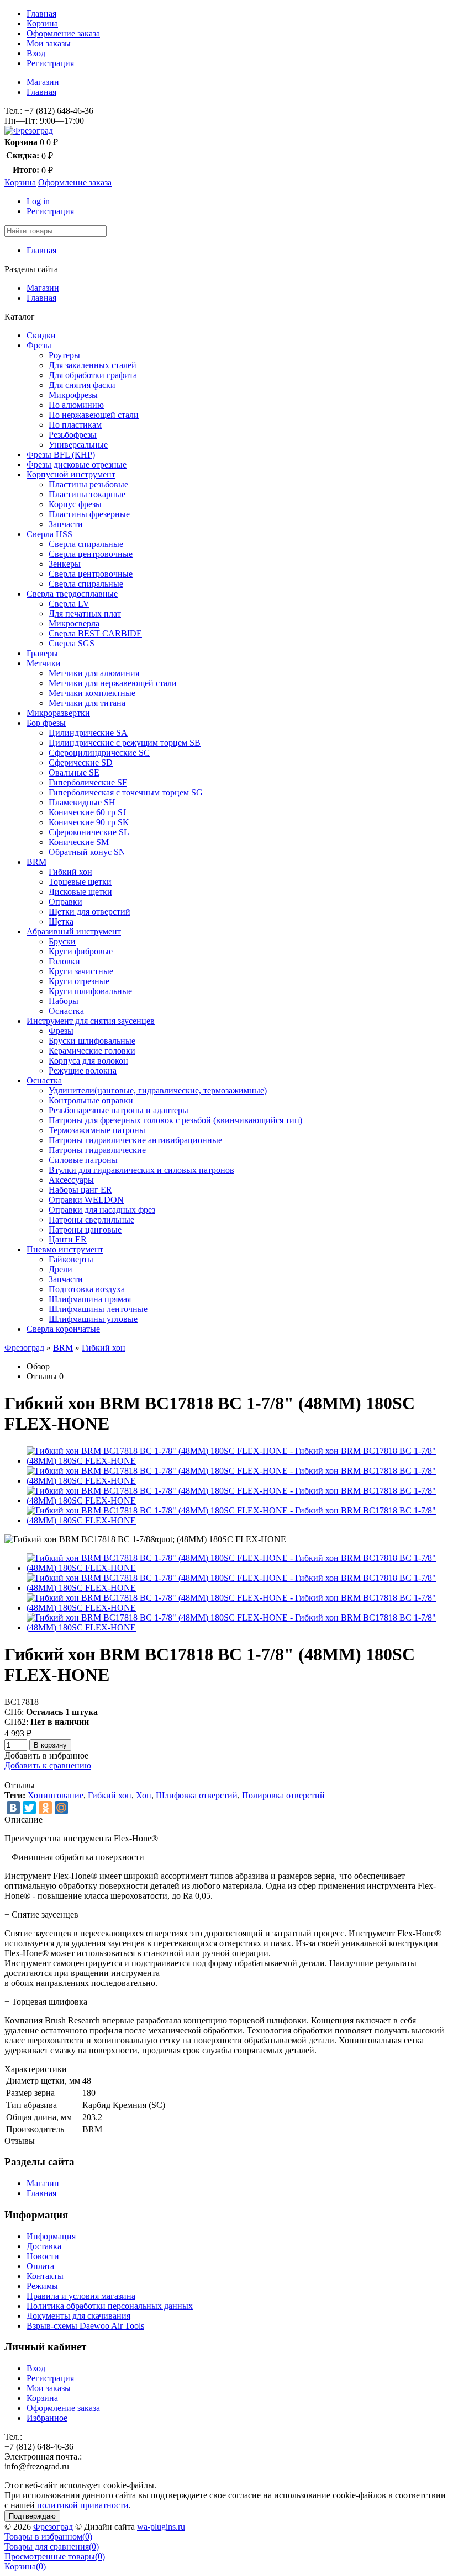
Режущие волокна (83, 1071)
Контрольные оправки (91, 1100)
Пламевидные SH (82, 802)
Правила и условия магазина (81, 2296)
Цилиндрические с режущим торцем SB (125, 743)
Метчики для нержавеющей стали (113, 683)
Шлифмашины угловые (93, 1319)
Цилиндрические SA (88, 733)
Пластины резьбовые (88, 484)
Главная (41, 14)
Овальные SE (74, 772)
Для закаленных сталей (93, 365)
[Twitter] (29, 1808)
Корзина (42, 23)
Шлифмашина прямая (90, 1299)
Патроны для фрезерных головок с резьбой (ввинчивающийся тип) (175, 1120)
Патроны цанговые (85, 1229)
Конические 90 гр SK (89, 822)
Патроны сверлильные (91, 1220)
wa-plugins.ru (161, 2527)
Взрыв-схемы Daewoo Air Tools (85, 2326)
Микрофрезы (73, 395)
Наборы (64, 1001)
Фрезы (39, 345)
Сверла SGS (72, 643)
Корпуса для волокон (88, 1061)
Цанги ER (68, 1239)
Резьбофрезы (73, 435)
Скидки (41, 335)
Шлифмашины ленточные (98, 1309)
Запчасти (66, 524)
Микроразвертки (58, 713)
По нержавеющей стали (94, 415)
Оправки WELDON (86, 1200)
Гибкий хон (70, 872)
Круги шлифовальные (90, 991)
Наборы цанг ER (80, 1190)
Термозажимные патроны (97, 1130)
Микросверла (74, 623)
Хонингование (56, 1795)
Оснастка (66, 1011)
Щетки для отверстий (89, 912)
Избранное (47, 2418)
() (48, 2537)
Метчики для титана (87, 703)
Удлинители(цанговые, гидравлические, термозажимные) (158, 1090)
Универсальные (78, 445)
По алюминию (76, 405)
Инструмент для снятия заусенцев (91, 1021)
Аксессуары (71, 1180)
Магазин (43, 82)
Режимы (42, 2286)
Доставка (44, 2246)
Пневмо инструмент (65, 1249)
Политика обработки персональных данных (110, 2306)
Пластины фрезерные (89, 514)
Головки (64, 961)
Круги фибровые (81, 951)
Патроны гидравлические (97, 1150)
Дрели (60, 1269)
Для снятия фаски (82, 385)
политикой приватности (83, 2505)
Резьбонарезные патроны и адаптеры (118, 1110)
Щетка (61, 921)
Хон (144, 1795)
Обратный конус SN (87, 852)
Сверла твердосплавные (72, 594)
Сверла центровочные (91, 554)
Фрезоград (24, 1348)
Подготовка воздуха (87, 1289)
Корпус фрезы (75, 504)
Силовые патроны (83, 1160)
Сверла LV (69, 604)
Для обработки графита (93, 375)
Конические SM (79, 842)
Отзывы (42, 1376)
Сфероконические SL (89, 832)
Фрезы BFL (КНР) (61, 455)
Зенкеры (65, 564)
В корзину (50, 1745)
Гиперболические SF (88, 782)
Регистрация (50, 63)
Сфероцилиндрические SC (99, 753)
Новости (43, 2256)
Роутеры (64, 355)
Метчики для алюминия (94, 673)
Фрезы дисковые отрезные (77, 464)
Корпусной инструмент (71, 474)
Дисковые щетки (80, 892)
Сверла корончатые (63, 1329)
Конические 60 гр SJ (87, 812)
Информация (51, 2236)
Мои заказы (49, 43)
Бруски (62, 941)
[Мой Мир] (61, 1808)
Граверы (42, 653)
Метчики (44, 663)
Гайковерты (71, 1259)
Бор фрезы (46, 723)
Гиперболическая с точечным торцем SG (126, 792)
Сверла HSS (49, 534)
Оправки (65, 902)
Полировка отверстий (283, 1795)
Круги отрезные (79, 981)
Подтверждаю (32, 2516)
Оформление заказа (63, 33)
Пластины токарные (87, 494)
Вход (36, 53)
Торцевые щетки (80, 882)
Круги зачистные (81, 971)
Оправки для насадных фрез (102, 1210)
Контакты (45, 2276)
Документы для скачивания (78, 2316)
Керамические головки (92, 1051)
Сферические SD (81, 763)
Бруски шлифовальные (92, 1041)
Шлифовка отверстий (197, 1795)
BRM (36, 862)
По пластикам (75, 425)
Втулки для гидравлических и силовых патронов (141, 1170)
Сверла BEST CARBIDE (95, 633)
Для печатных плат (85, 614)
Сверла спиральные (86, 544)
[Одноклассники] (45, 1808)
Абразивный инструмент (74, 931)
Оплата (40, 2266)
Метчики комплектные (92, 693)
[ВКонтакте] (13, 1808)
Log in (38, 201)
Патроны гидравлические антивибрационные (135, 1140)
